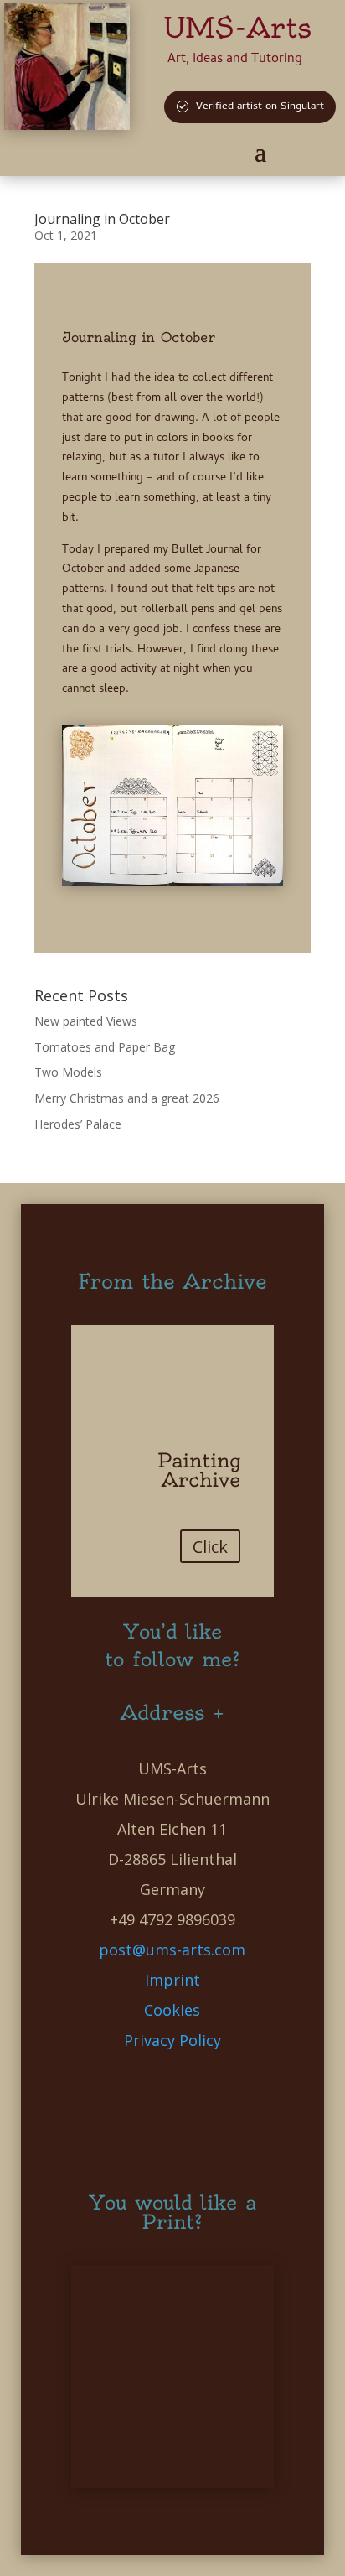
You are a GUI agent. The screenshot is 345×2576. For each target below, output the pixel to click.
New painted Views (86, 1021)
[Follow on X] (129, 2104)
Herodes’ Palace (78, 1124)
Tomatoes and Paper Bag (105, 1047)
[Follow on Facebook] (89, 2104)
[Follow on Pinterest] (169, 2104)
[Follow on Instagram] (172, 2144)
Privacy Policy (172, 2040)
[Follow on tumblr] (250, 2104)
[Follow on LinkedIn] (209, 2104)
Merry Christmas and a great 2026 (127, 1098)
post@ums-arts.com (172, 1950)
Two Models (68, 1072)
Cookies (172, 2010)
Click (210, 1547)
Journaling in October (102, 219)
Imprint (172, 1980)
